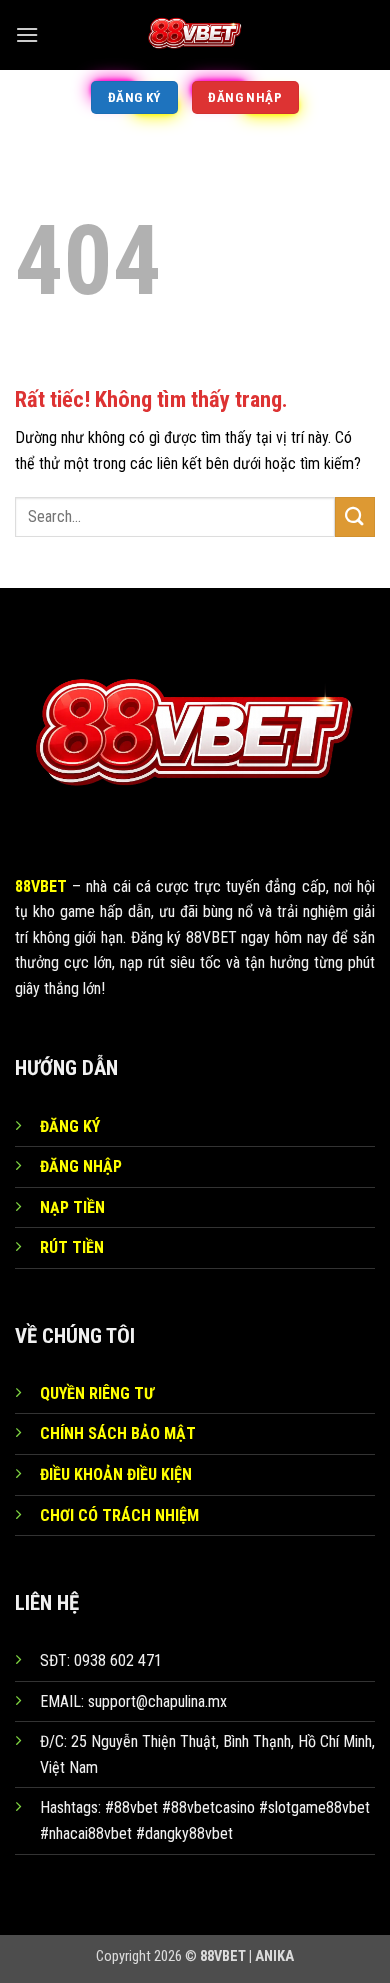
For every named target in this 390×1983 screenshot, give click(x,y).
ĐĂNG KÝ (70, 1126)
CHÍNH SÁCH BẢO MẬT (118, 1433)
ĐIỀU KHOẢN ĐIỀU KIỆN (116, 1474)
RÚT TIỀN (72, 1247)
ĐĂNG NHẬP (81, 1166)
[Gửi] (355, 516)
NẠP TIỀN (72, 1207)
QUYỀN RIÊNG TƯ (97, 1393)
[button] (27, 34)
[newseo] (195, 35)
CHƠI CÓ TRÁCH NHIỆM (119, 1515)
